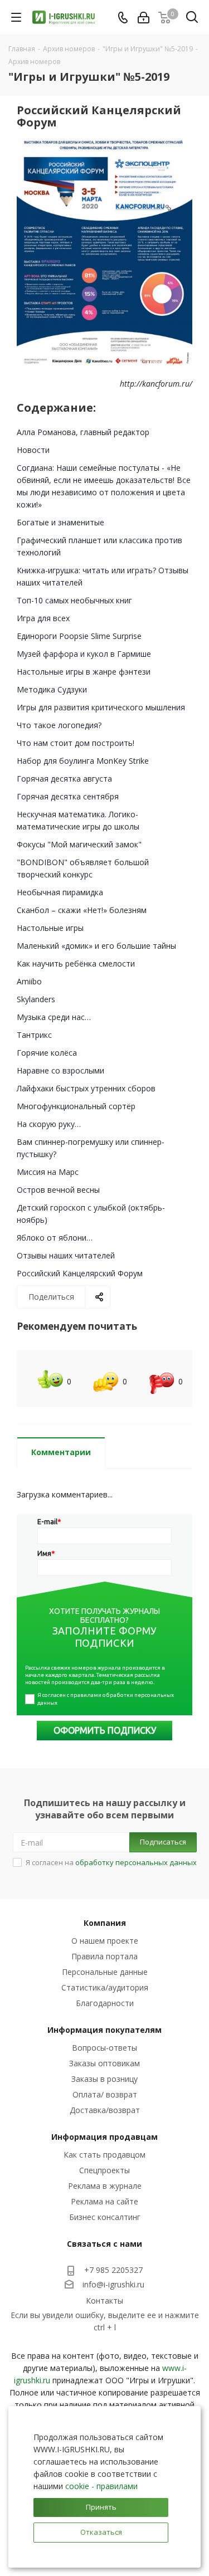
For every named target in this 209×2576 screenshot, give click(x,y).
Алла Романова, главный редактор (83, 432)
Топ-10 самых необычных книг (74, 600)
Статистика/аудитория (105, 1987)
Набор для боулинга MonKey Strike (83, 761)
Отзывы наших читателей (66, 1255)
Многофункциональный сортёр (76, 1106)
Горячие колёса (47, 1053)
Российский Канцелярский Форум (80, 1273)
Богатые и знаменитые (60, 522)
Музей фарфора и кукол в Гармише (84, 654)
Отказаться (101, 2532)
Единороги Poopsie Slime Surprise (79, 636)
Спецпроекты (104, 2170)
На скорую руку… (49, 1124)
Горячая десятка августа (64, 779)
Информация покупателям (104, 2030)
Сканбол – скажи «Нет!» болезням (82, 910)
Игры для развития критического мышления (101, 707)
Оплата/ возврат (105, 2094)
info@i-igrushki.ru (113, 2285)
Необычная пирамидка (60, 892)
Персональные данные (105, 1972)
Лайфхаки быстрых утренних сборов (86, 1088)
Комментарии (61, 1452)
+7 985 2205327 (113, 2270)
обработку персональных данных (136, 1862)
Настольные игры (50, 928)
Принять (101, 2507)
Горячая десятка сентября (68, 796)
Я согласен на (111, 1862)
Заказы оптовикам (104, 2063)
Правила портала (104, 1956)
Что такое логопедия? (59, 725)
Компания (105, 1923)
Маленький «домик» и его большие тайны (96, 946)
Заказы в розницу (104, 2079)
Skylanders (36, 999)
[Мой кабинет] (144, 18)
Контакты (104, 2301)
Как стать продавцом (104, 2155)
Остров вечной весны (58, 1190)
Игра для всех (43, 618)
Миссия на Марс (48, 1172)
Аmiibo (29, 981)
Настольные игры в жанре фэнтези (84, 672)
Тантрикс (34, 1035)
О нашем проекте (105, 1941)
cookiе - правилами (101, 2486)
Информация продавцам (104, 2137)
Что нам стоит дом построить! (76, 743)
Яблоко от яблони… (55, 1238)
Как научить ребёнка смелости (76, 963)
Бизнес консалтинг (105, 2217)
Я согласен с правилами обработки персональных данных (106, 1699)
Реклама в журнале (105, 2186)
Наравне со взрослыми (60, 1070)
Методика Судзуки (52, 689)
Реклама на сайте (104, 2201)
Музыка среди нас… (54, 1017)
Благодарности (105, 2003)
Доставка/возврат (105, 2110)
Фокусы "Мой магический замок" (79, 844)
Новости (33, 450)
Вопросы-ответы (104, 2048)
